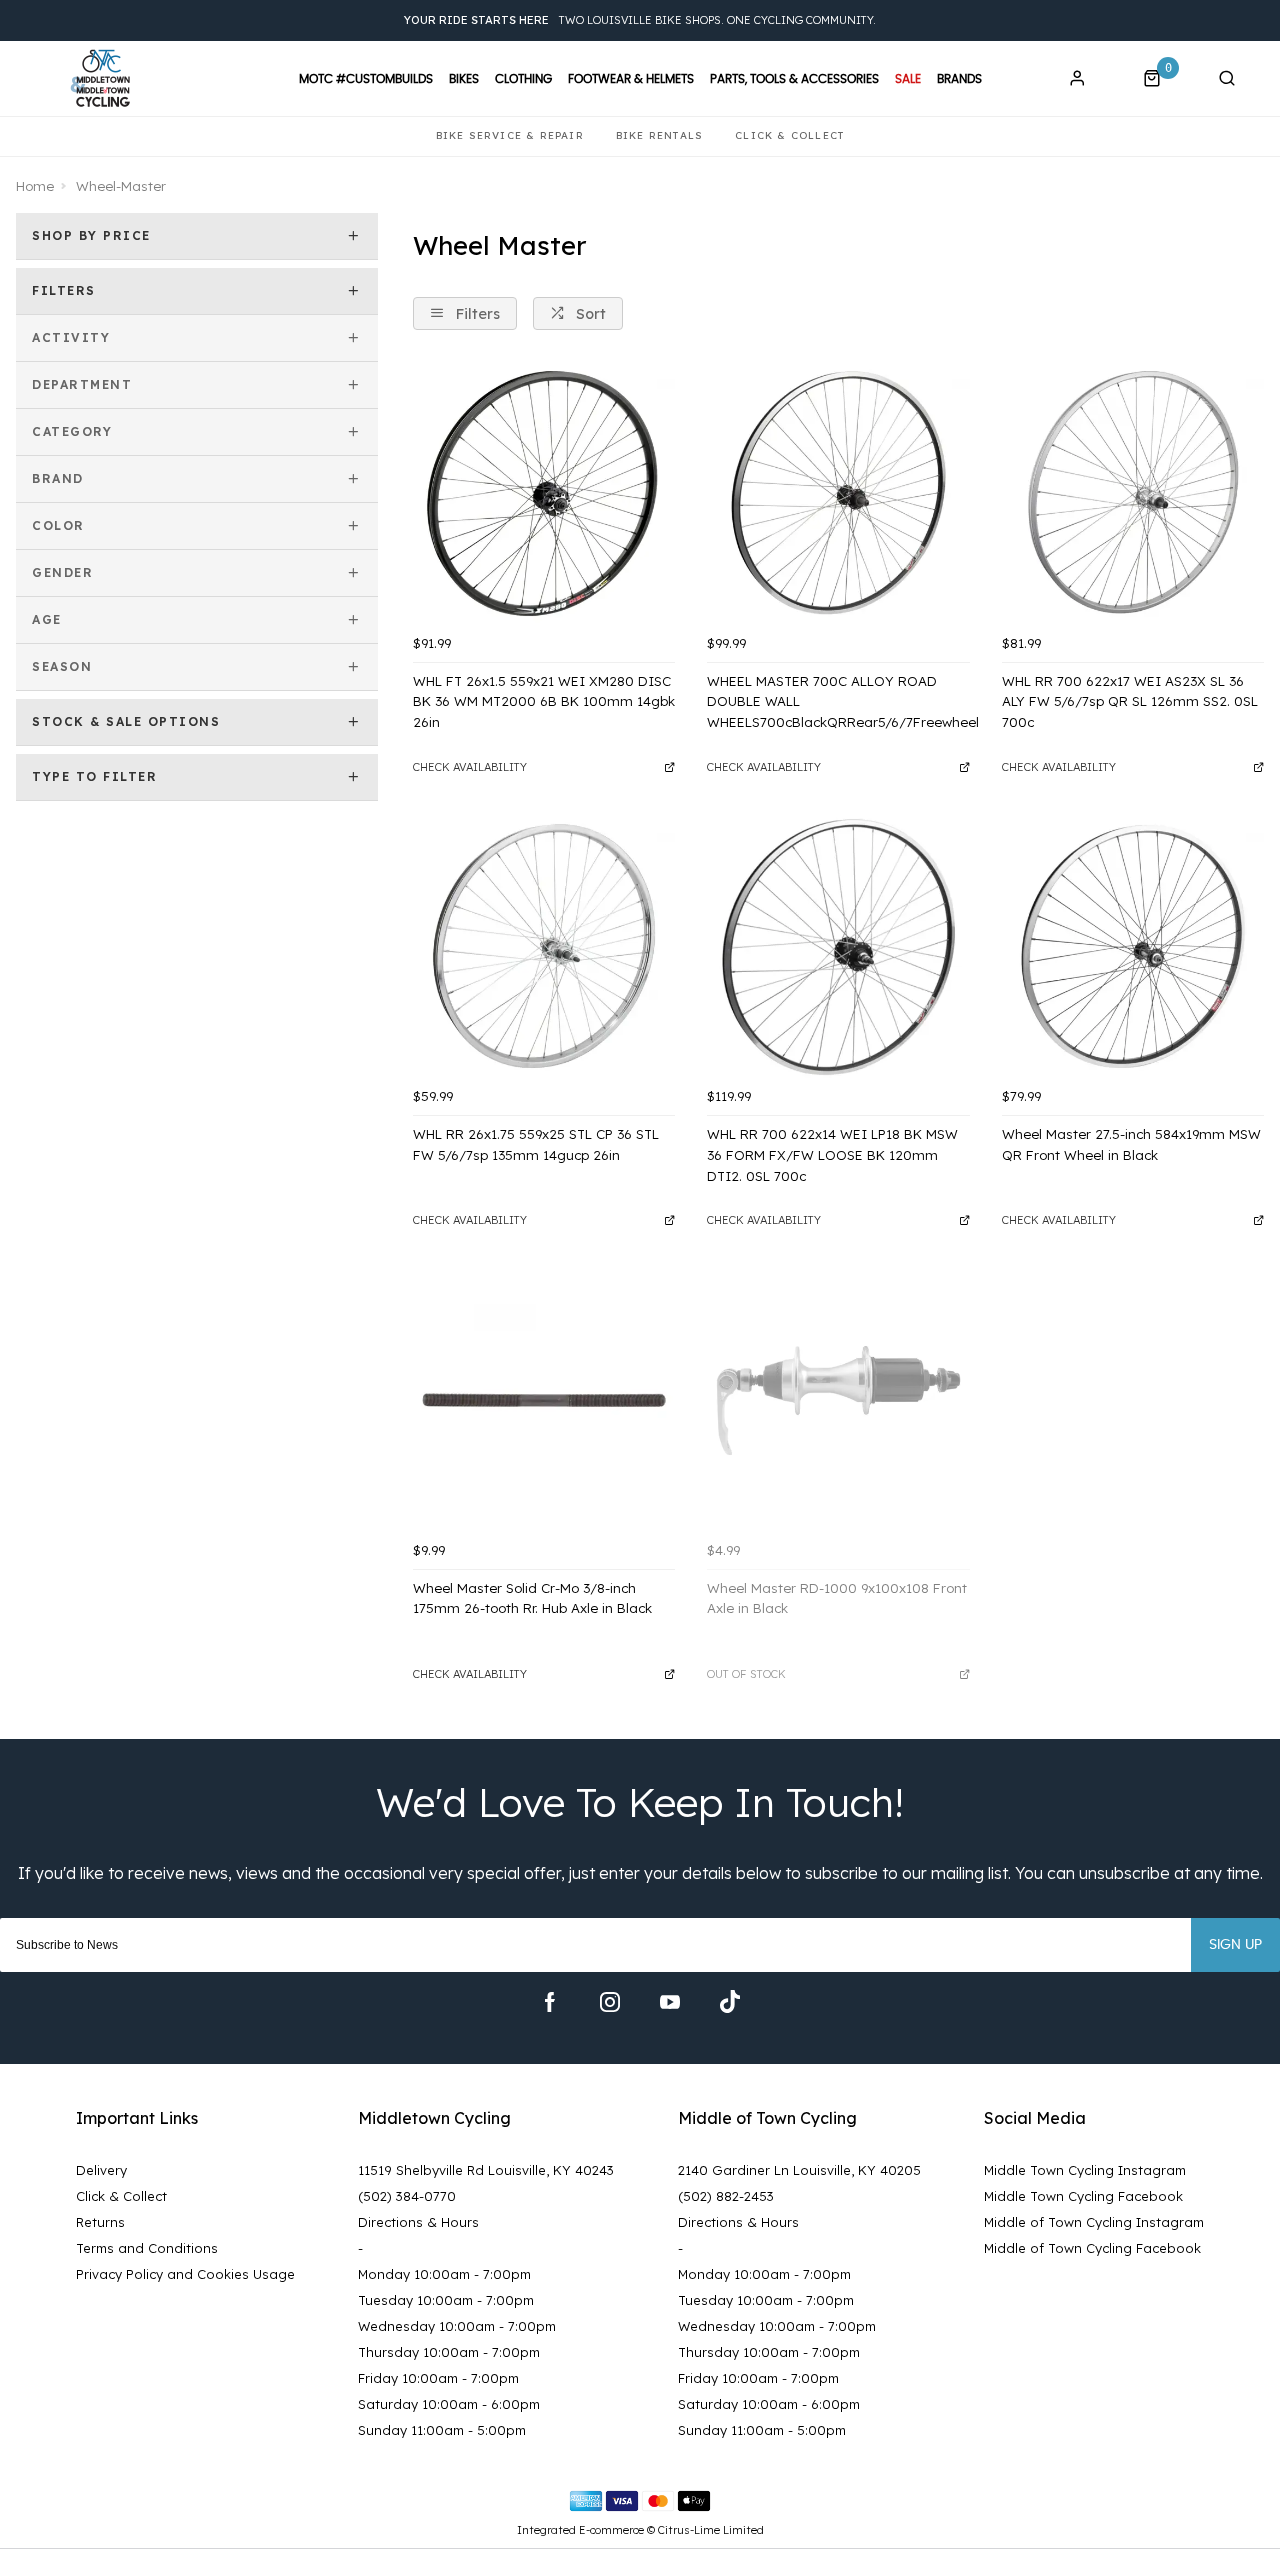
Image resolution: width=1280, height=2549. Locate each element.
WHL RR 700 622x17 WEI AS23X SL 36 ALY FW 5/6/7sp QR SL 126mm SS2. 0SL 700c (1130, 701)
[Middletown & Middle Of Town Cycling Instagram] (610, 2002)
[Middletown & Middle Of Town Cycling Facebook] (550, 2002)
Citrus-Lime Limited (711, 2530)
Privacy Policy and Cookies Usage (185, 2274)
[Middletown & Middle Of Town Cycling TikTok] (730, 2002)
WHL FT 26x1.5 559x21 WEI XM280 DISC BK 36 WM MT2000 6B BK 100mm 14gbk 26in (544, 701)
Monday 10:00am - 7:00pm (444, 2274)
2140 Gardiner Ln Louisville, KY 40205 (799, 2170)
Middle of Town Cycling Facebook (1092, 2248)
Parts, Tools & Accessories (794, 79)
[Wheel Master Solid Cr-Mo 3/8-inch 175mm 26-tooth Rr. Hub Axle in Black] (544, 1400)
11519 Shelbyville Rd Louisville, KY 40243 (486, 2170)
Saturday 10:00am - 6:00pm (449, 2404)
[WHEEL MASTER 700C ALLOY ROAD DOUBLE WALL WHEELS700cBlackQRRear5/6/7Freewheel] (838, 493)
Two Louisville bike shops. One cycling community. (640, 20)
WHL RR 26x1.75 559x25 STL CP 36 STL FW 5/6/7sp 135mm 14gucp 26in (536, 1144)
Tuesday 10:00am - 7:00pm (446, 2300)
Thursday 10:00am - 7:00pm (449, 2352)
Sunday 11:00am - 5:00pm (442, 2430)
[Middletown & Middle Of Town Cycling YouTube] (670, 2002)
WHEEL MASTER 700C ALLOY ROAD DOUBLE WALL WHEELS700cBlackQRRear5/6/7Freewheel (838, 701)
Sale (908, 79)
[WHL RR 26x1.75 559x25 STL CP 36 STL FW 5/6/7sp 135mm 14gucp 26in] (544, 947)
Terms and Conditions (147, 2248)
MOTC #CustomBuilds (366, 79)
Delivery (101, 2170)
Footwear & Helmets (631, 79)
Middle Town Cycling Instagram (1085, 2170)
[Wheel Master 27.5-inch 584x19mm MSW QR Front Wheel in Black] (1133, 947)
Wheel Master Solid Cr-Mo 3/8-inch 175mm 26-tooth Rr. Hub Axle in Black (532, 1598)
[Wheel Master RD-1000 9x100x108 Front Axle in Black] (838, 1400)
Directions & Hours (418, 2222)
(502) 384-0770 (407, 2196)
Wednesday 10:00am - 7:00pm (457, 2326)
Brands (959, 79)
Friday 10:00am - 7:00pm (438, 2378)
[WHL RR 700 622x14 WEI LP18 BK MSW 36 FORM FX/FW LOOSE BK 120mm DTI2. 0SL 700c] (838, 947)
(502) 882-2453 (726, 2196)
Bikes (464, 79)
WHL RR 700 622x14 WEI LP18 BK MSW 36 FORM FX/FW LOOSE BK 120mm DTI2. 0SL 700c (832, 1154)
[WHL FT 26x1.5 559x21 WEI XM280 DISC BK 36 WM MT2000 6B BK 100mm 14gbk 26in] (544, 493)
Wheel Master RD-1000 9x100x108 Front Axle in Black (837, 1598)
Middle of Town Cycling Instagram (1094, 2222)
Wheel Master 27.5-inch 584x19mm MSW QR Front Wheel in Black (1131, 1144)
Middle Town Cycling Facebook (1083, 2196)
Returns (100, 2222)
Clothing (523, 79)
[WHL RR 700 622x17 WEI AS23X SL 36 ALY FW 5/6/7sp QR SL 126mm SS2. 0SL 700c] (1133, 493)
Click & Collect (121, 2196)
